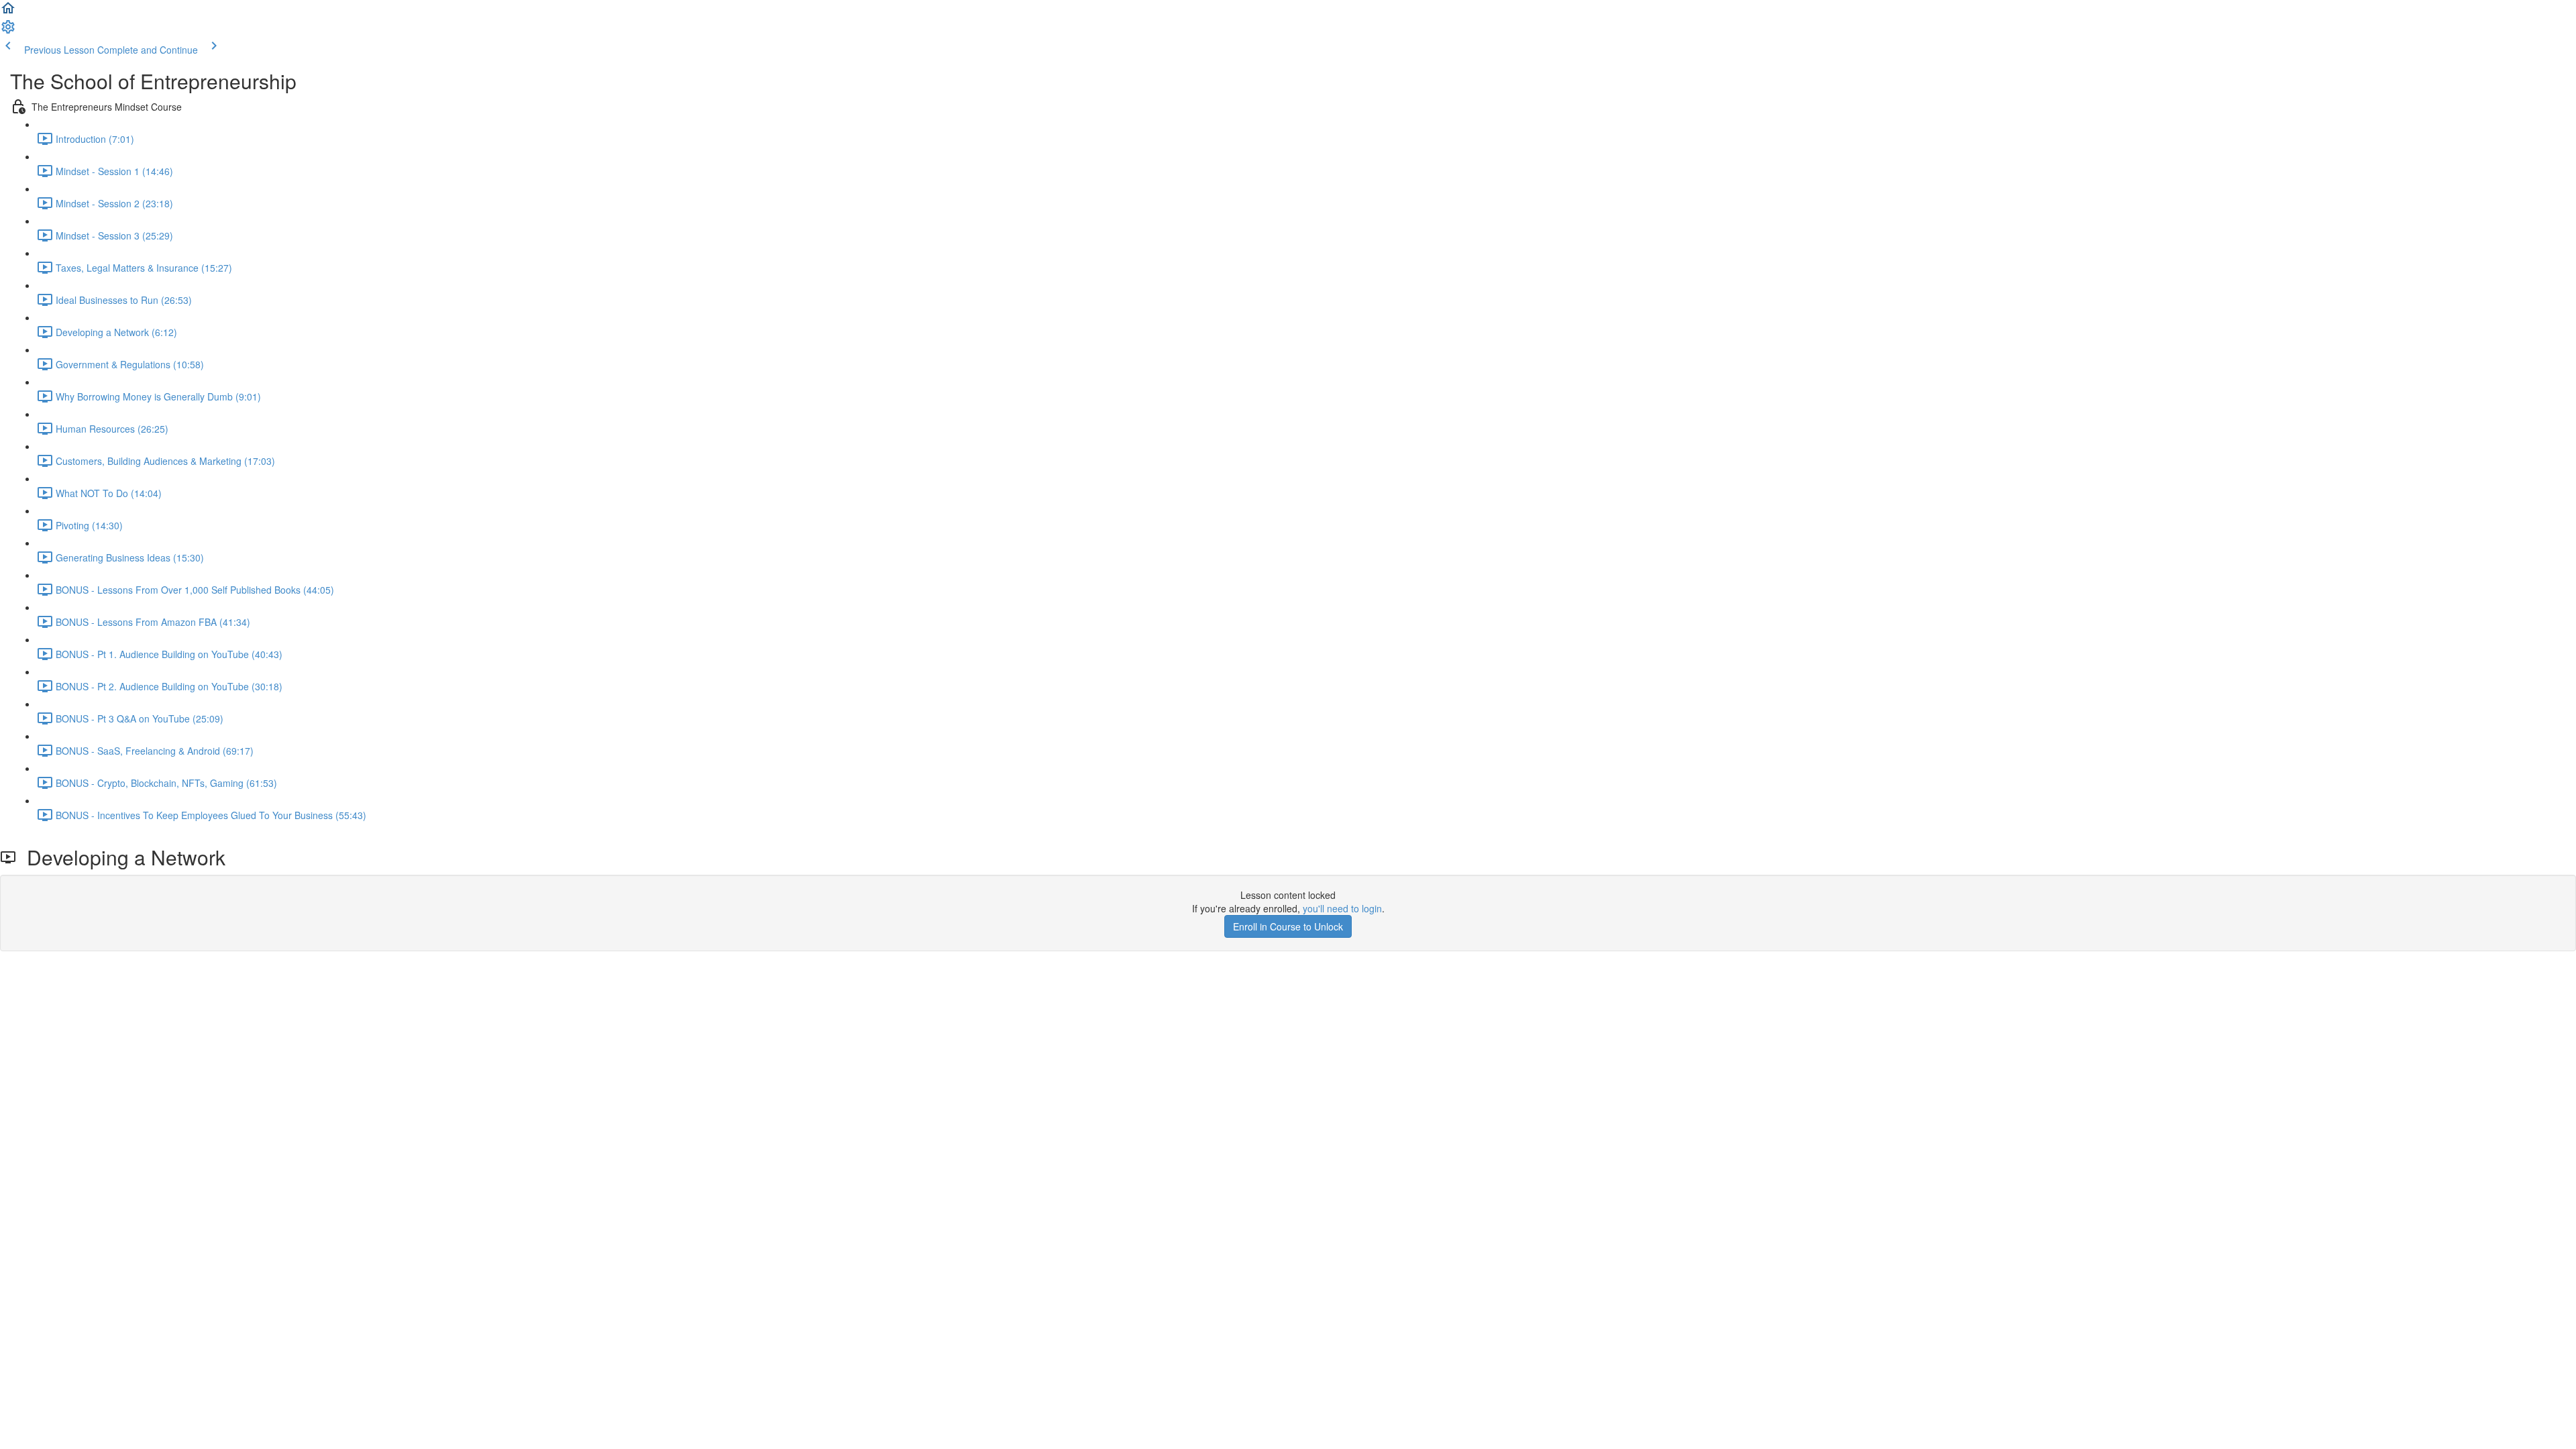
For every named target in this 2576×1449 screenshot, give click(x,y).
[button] (8, 12)
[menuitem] (8, 31)
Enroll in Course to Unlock (1288, 926)
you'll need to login (1342, 908)
